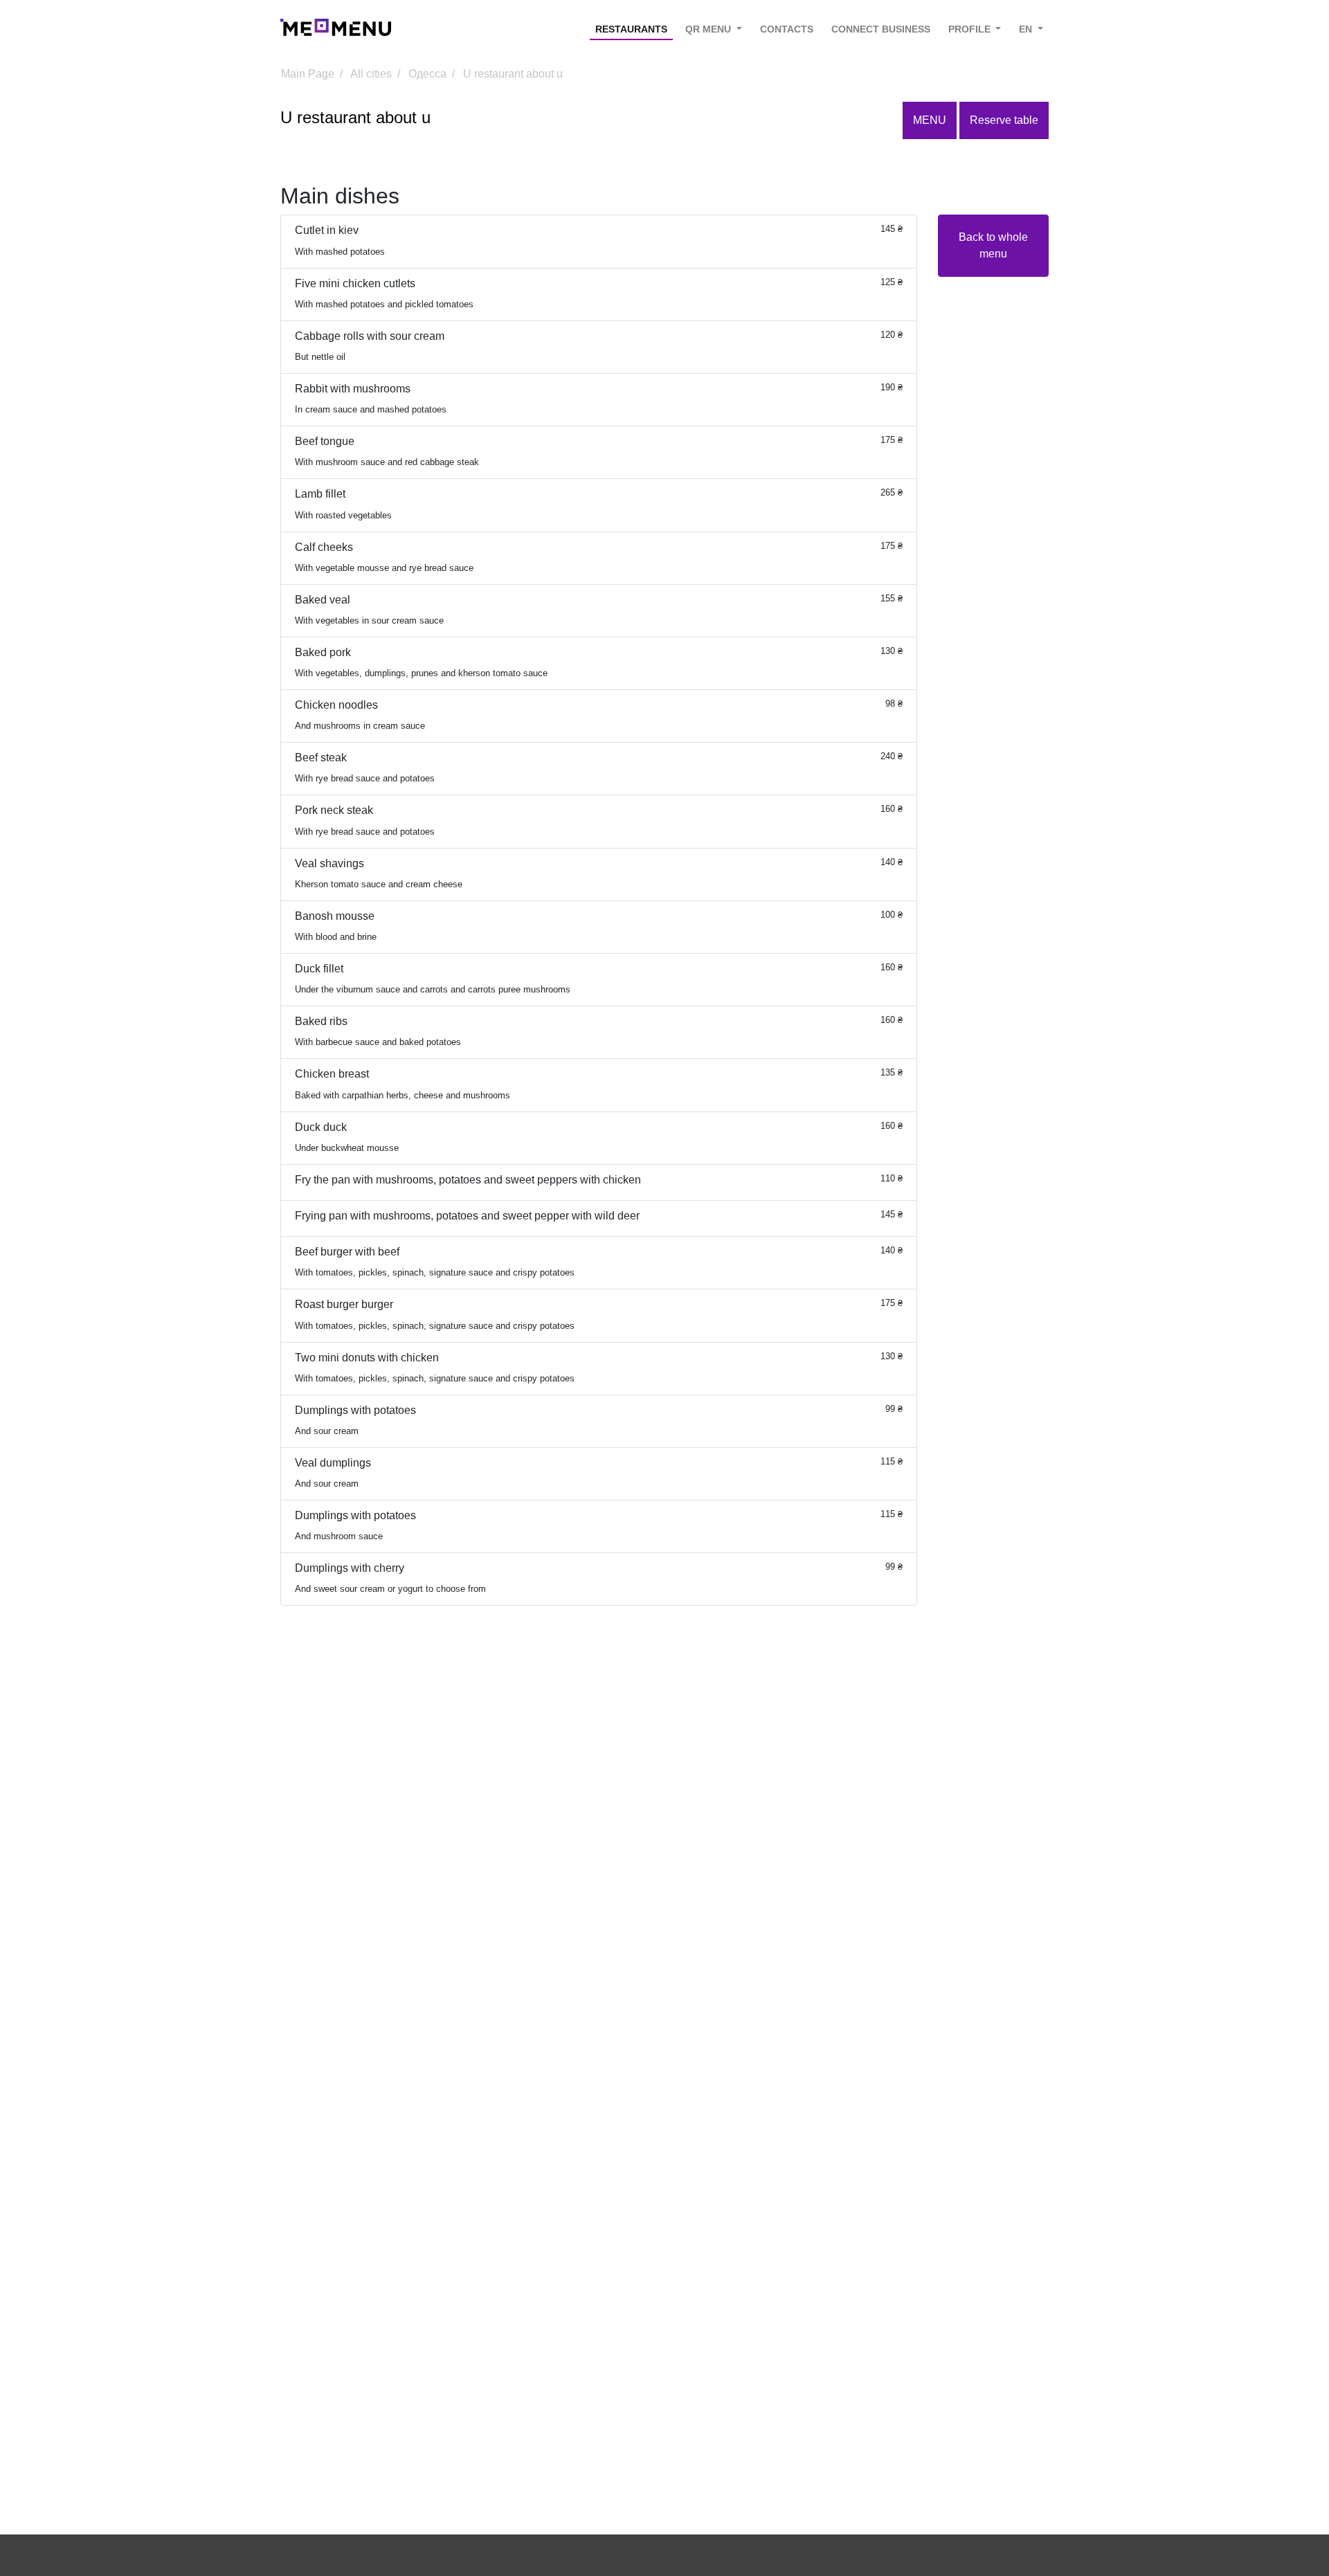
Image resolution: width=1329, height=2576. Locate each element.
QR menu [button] (709, 29)
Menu (930, 120)
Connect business (881, 29)
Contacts (787, 29)
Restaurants (631, 29)
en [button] (1027, 29)
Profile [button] (971, 29)
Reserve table (1004, 120)
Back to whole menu (993, 245)
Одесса (427, 74)
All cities (371, 74)
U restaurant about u (513, 74)
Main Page (308, 74)
